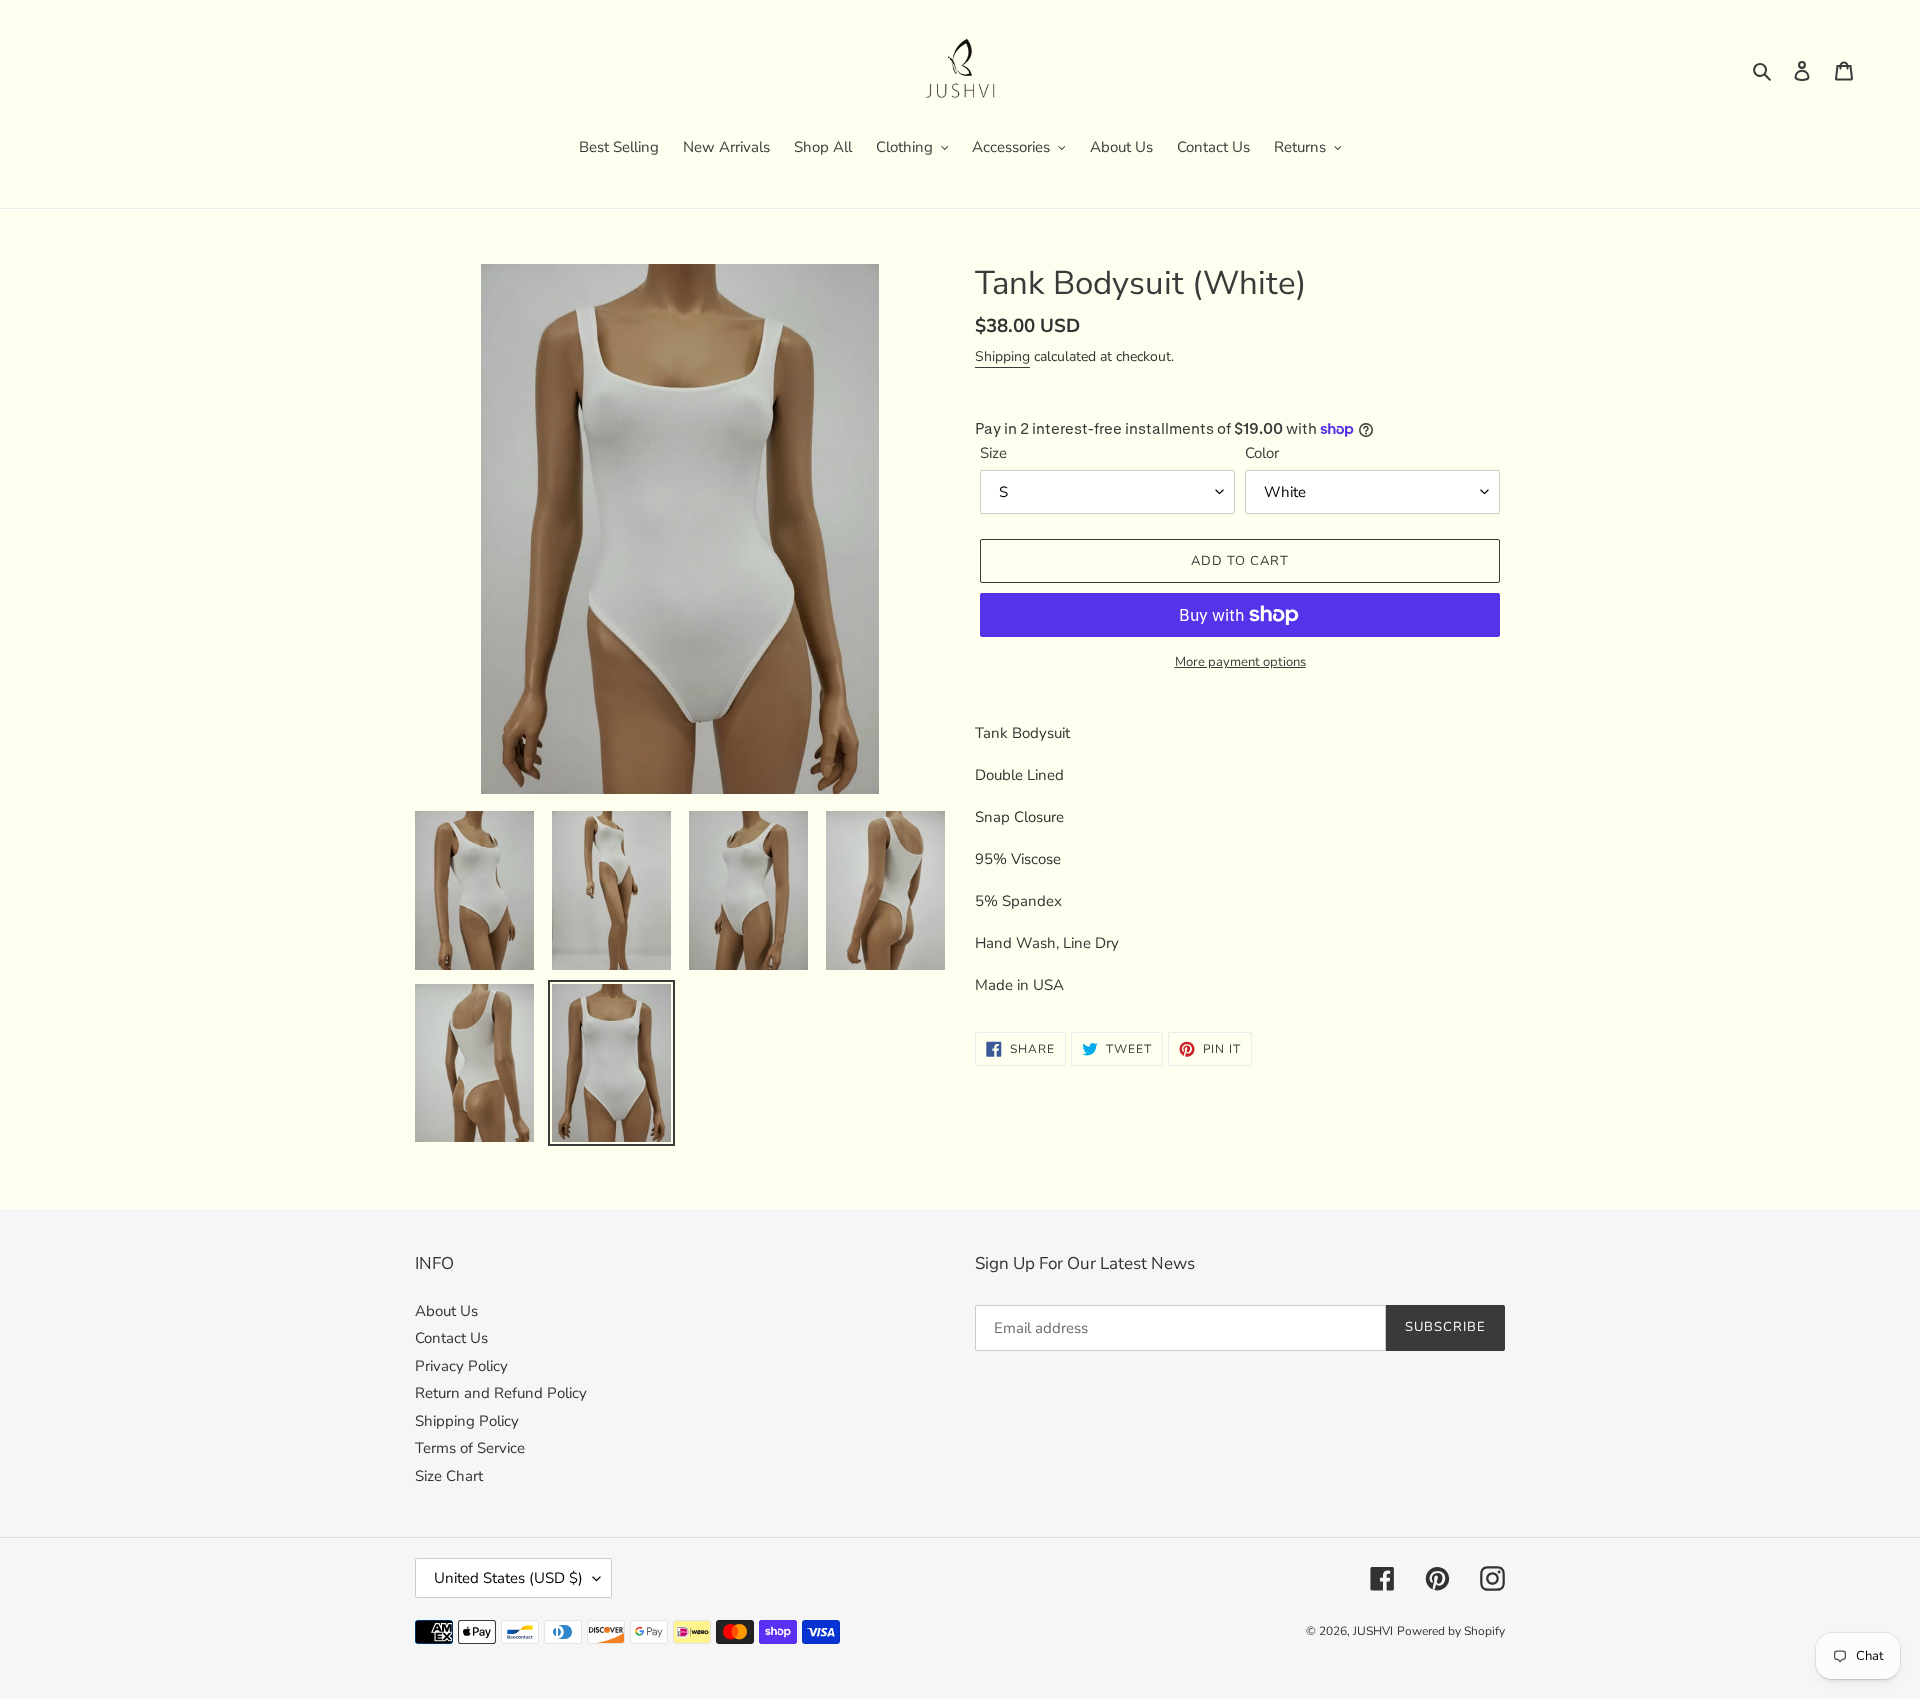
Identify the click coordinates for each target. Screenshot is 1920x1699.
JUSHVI (1373, 1631)
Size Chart (449, 1476)
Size (993, 453)
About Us (446, 1311)
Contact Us (451, 1338)
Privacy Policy (461, 1366)
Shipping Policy (467, 1421)
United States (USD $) (508, 1578)
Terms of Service (470, 1448)
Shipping (1002, 356)
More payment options (1240, 662)
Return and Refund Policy (501, 1393)
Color (1262, 453)
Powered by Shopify (1451, 1631)
